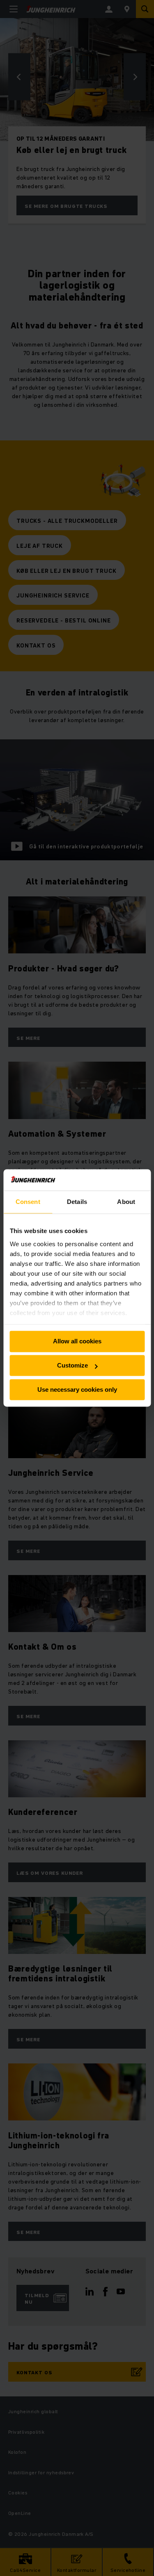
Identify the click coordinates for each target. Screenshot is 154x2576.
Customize (72, 1366)
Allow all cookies (77, 1342)
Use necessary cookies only (77, 1389)
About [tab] (126, 1202)
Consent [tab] (28, 1202)
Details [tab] (77, 1202)
